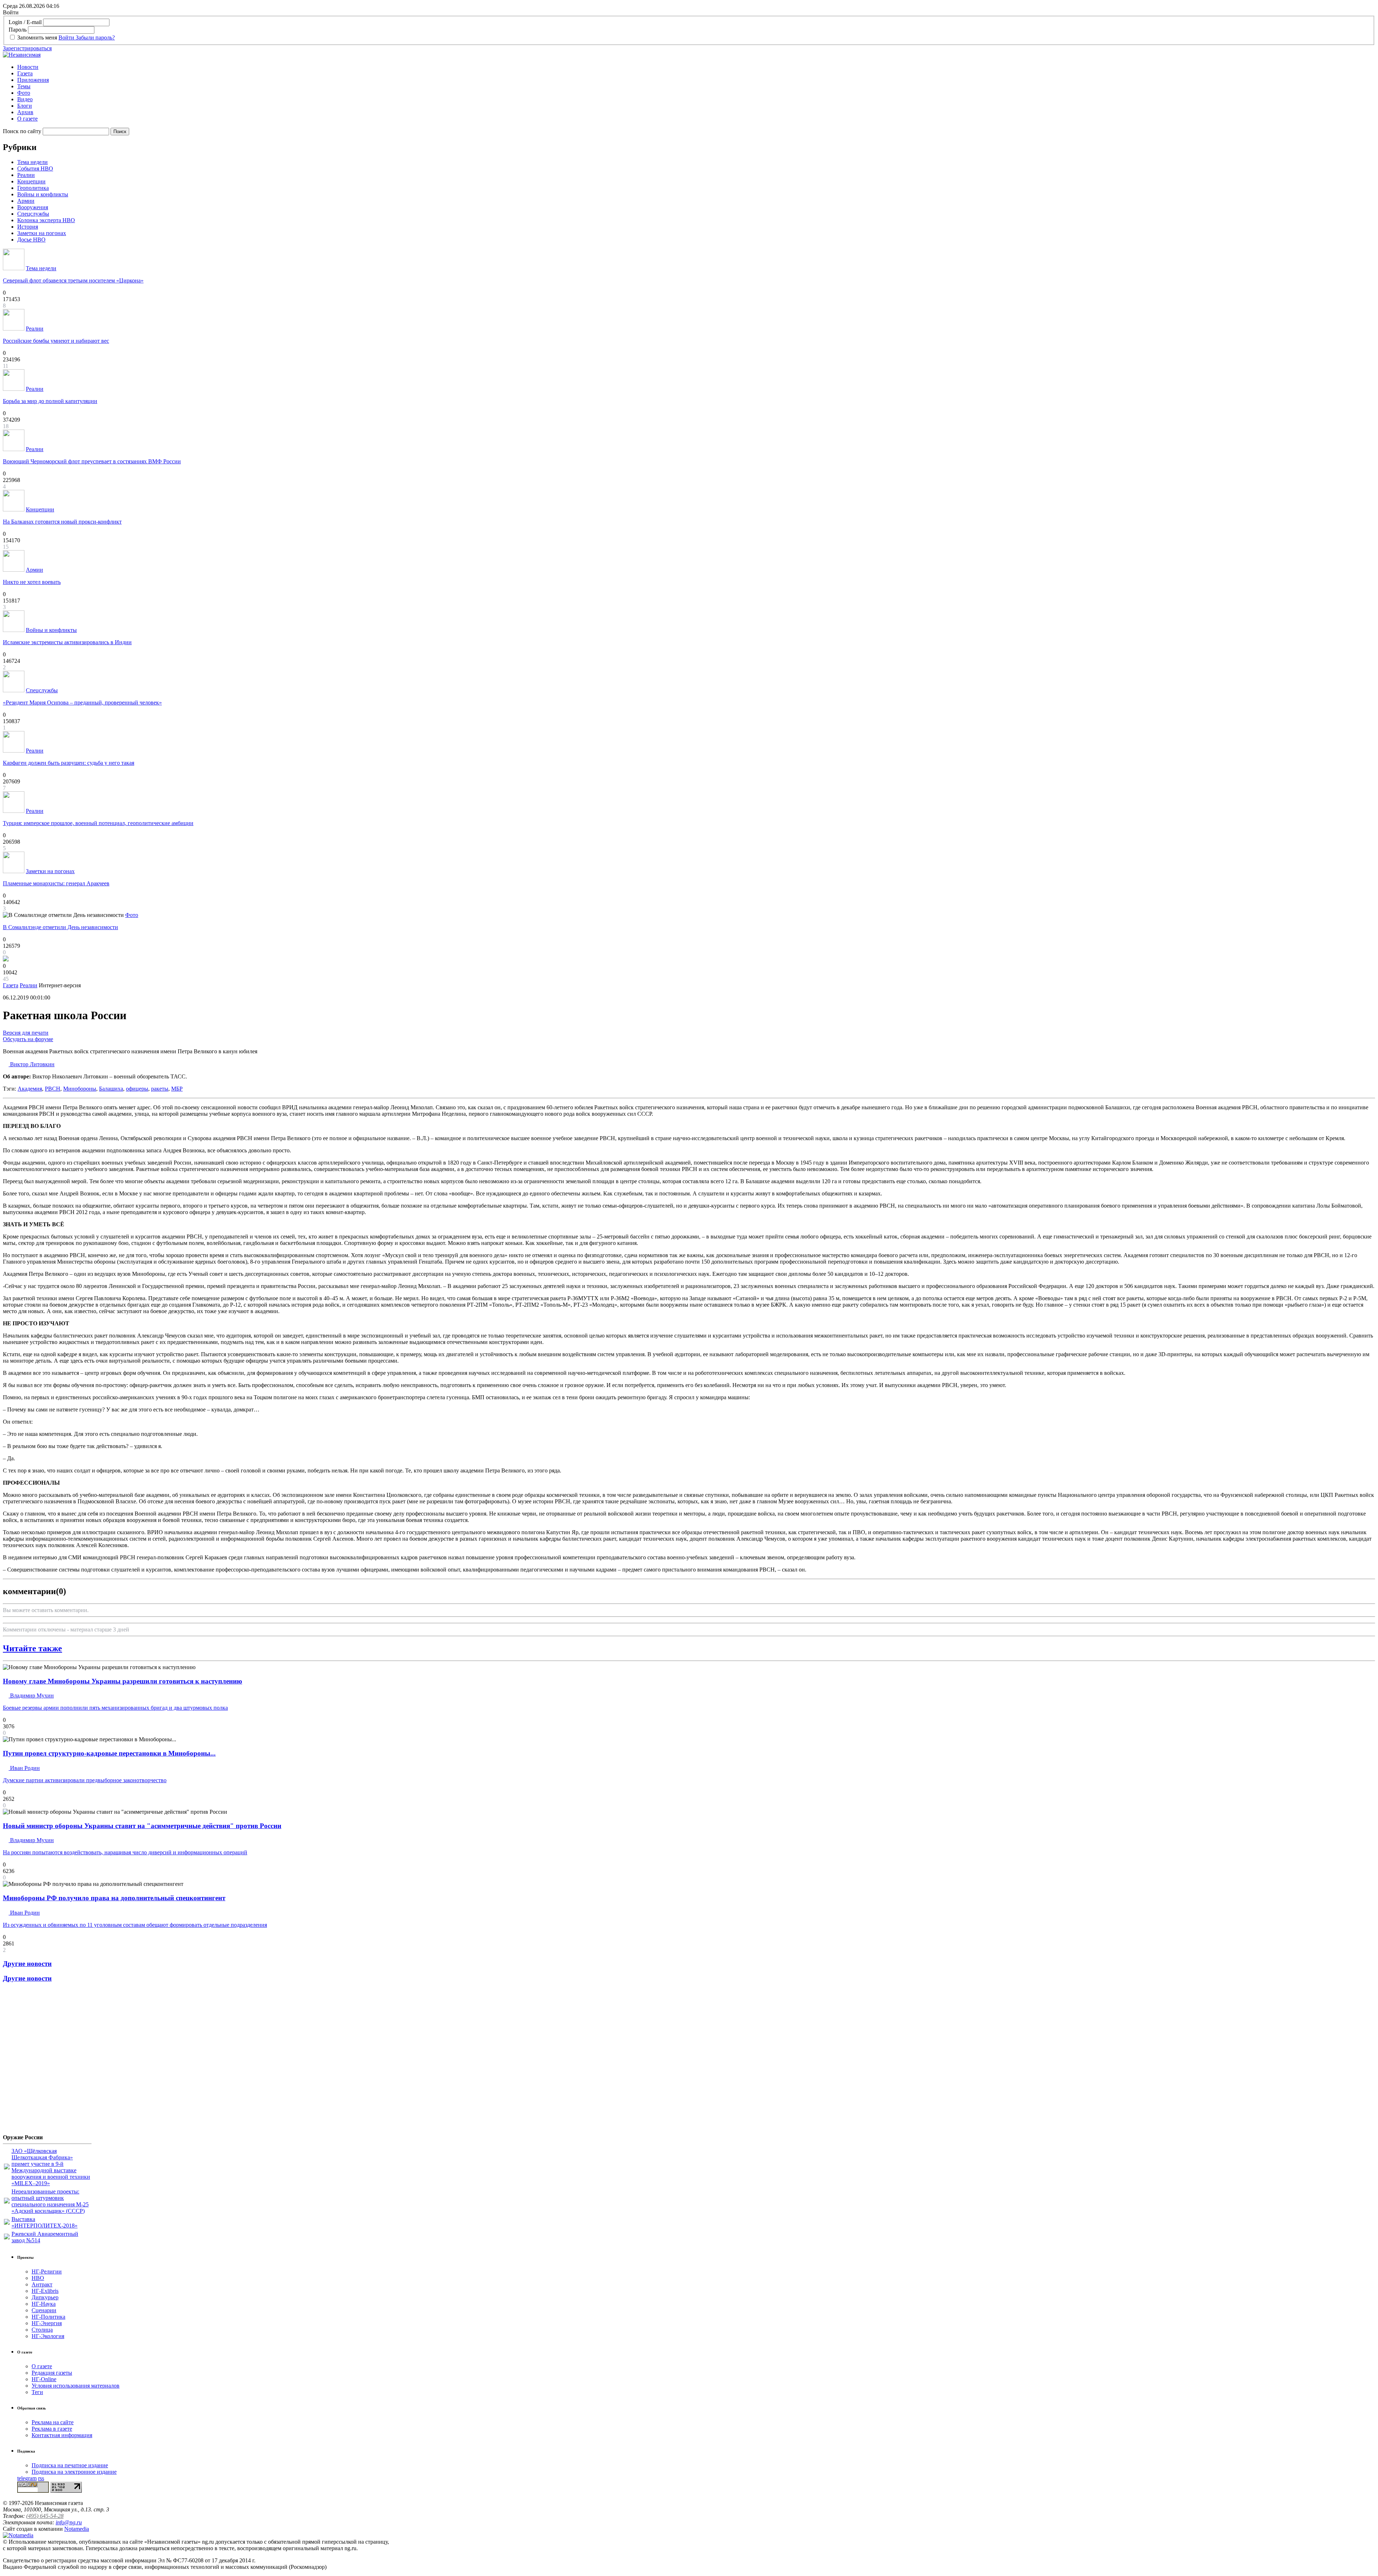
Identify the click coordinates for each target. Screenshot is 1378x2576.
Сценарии (44, 2310)
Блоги (25, 106)
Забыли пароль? (95, 38)
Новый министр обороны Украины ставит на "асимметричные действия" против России (142, 1826)
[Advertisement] (46, 2061)
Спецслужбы (33, 214)
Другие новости (27, 1964)
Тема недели (32, 162)
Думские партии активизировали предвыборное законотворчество (85, 1780)
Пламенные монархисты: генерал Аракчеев (56, 883)
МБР (177, 1089)
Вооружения (33, 207)
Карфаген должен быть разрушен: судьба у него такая (69, 763)
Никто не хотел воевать (32, 582)
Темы (24, 86)
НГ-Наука (44, 2304)
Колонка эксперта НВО (46, 220)
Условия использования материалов (76, 2386)
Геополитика (33, 188)
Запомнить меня (37, 38)
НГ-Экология (48, 2336)
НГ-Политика (48, 2317)
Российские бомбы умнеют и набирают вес (56, 341)
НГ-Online (44, 2379)
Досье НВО (31, 240)
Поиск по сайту (22, 131)
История (28, 227)
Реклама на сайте (53, 2422)
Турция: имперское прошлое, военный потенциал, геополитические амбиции (98, 823)
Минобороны (80, 1089)
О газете (27, 119)
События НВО (35, 168)
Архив (25, 112)
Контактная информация (62, 2435)
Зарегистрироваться (27, 48)
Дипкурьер (45, 2297)
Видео (25, 99)
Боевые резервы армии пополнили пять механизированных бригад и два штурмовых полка (115, 1708)
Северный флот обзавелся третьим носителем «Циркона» (73, 280)
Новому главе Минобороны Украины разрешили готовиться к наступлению (123, 1681)
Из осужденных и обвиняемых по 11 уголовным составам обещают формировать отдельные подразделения (135, 1925)
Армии (26, 201)
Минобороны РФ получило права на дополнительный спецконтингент (114, 1898)
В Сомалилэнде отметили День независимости (60, 927)
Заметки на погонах (42, 233)
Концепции (31, 181)
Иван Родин (24, 1768)
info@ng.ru (69, 2522)
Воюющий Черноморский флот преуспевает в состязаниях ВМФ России (92, 461)
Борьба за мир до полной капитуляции (50, 401)
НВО (38, 2278)
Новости (28, 67)
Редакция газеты (52, 2373)
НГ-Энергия (47, 2323)
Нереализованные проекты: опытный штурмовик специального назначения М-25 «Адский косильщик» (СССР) (50, 2201)
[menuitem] (696, 67)
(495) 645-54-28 (45, 2516)
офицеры (137, 1089)
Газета (25, 73)
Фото (24, 93)
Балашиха (111, 1089)
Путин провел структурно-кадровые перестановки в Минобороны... (109, 1753)
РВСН (53, 1089)
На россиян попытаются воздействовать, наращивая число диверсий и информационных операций (125, 1852)
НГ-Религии (47, 2271)
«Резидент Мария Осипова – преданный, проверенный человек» (82, 702)
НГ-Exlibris (45, 2291)
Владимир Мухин (31, 1696)
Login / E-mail (25, 22)
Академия (30, 1089)
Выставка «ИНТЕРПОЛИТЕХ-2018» (44, 2222)
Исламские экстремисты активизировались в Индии (67, 642)
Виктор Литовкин (32, 1064)
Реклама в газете (52, 2429)
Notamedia (77, 2529)
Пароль (18, 30)
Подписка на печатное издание (70, 2465)
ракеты (160, 1089)
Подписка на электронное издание (74, 2472)
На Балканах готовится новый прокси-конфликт (62, 522)
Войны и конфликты (43, 194)
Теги (37, 2392)
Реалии (26, 175)
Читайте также (32, 1648)
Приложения (33, 80)
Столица (42, 2330)
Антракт (42, 2284)
